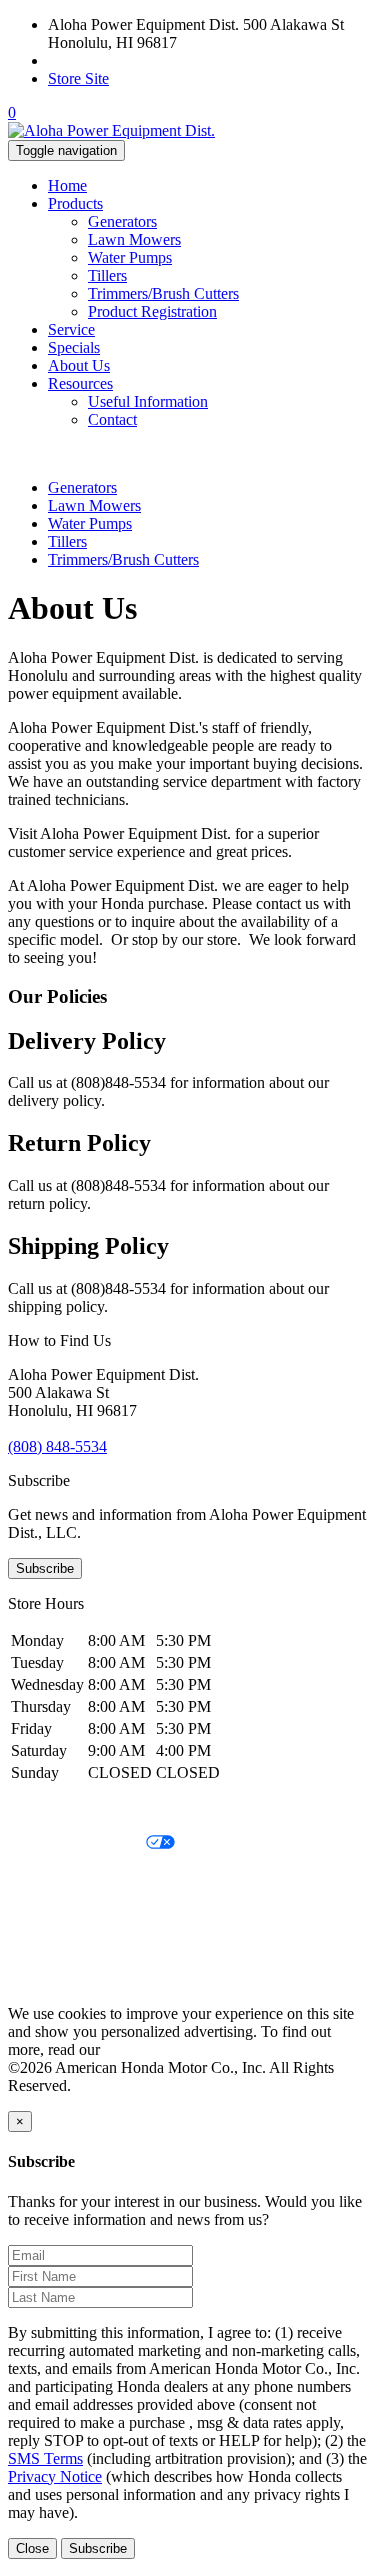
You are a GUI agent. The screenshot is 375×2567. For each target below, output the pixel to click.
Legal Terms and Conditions (97, 1877)
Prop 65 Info (48, 1945)
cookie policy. (148, 2049)
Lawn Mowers (134, 239)
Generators (122, 221)
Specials (74, 347)
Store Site (78, 78)
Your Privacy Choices (77, 1843)
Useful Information (148, 401)
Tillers (107, 275)
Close (32, 2548)
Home (67, 185)
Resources (80, 383)
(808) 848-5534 (97, 60)
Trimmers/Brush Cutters (163, 293)
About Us (79, 365)
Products (75, 203)
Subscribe (45, 1568)
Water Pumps (130, 257)
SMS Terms (45, 1911)
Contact (112, 419)
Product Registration (152, 311)
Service (71, 329)
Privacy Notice (55, 1809)
